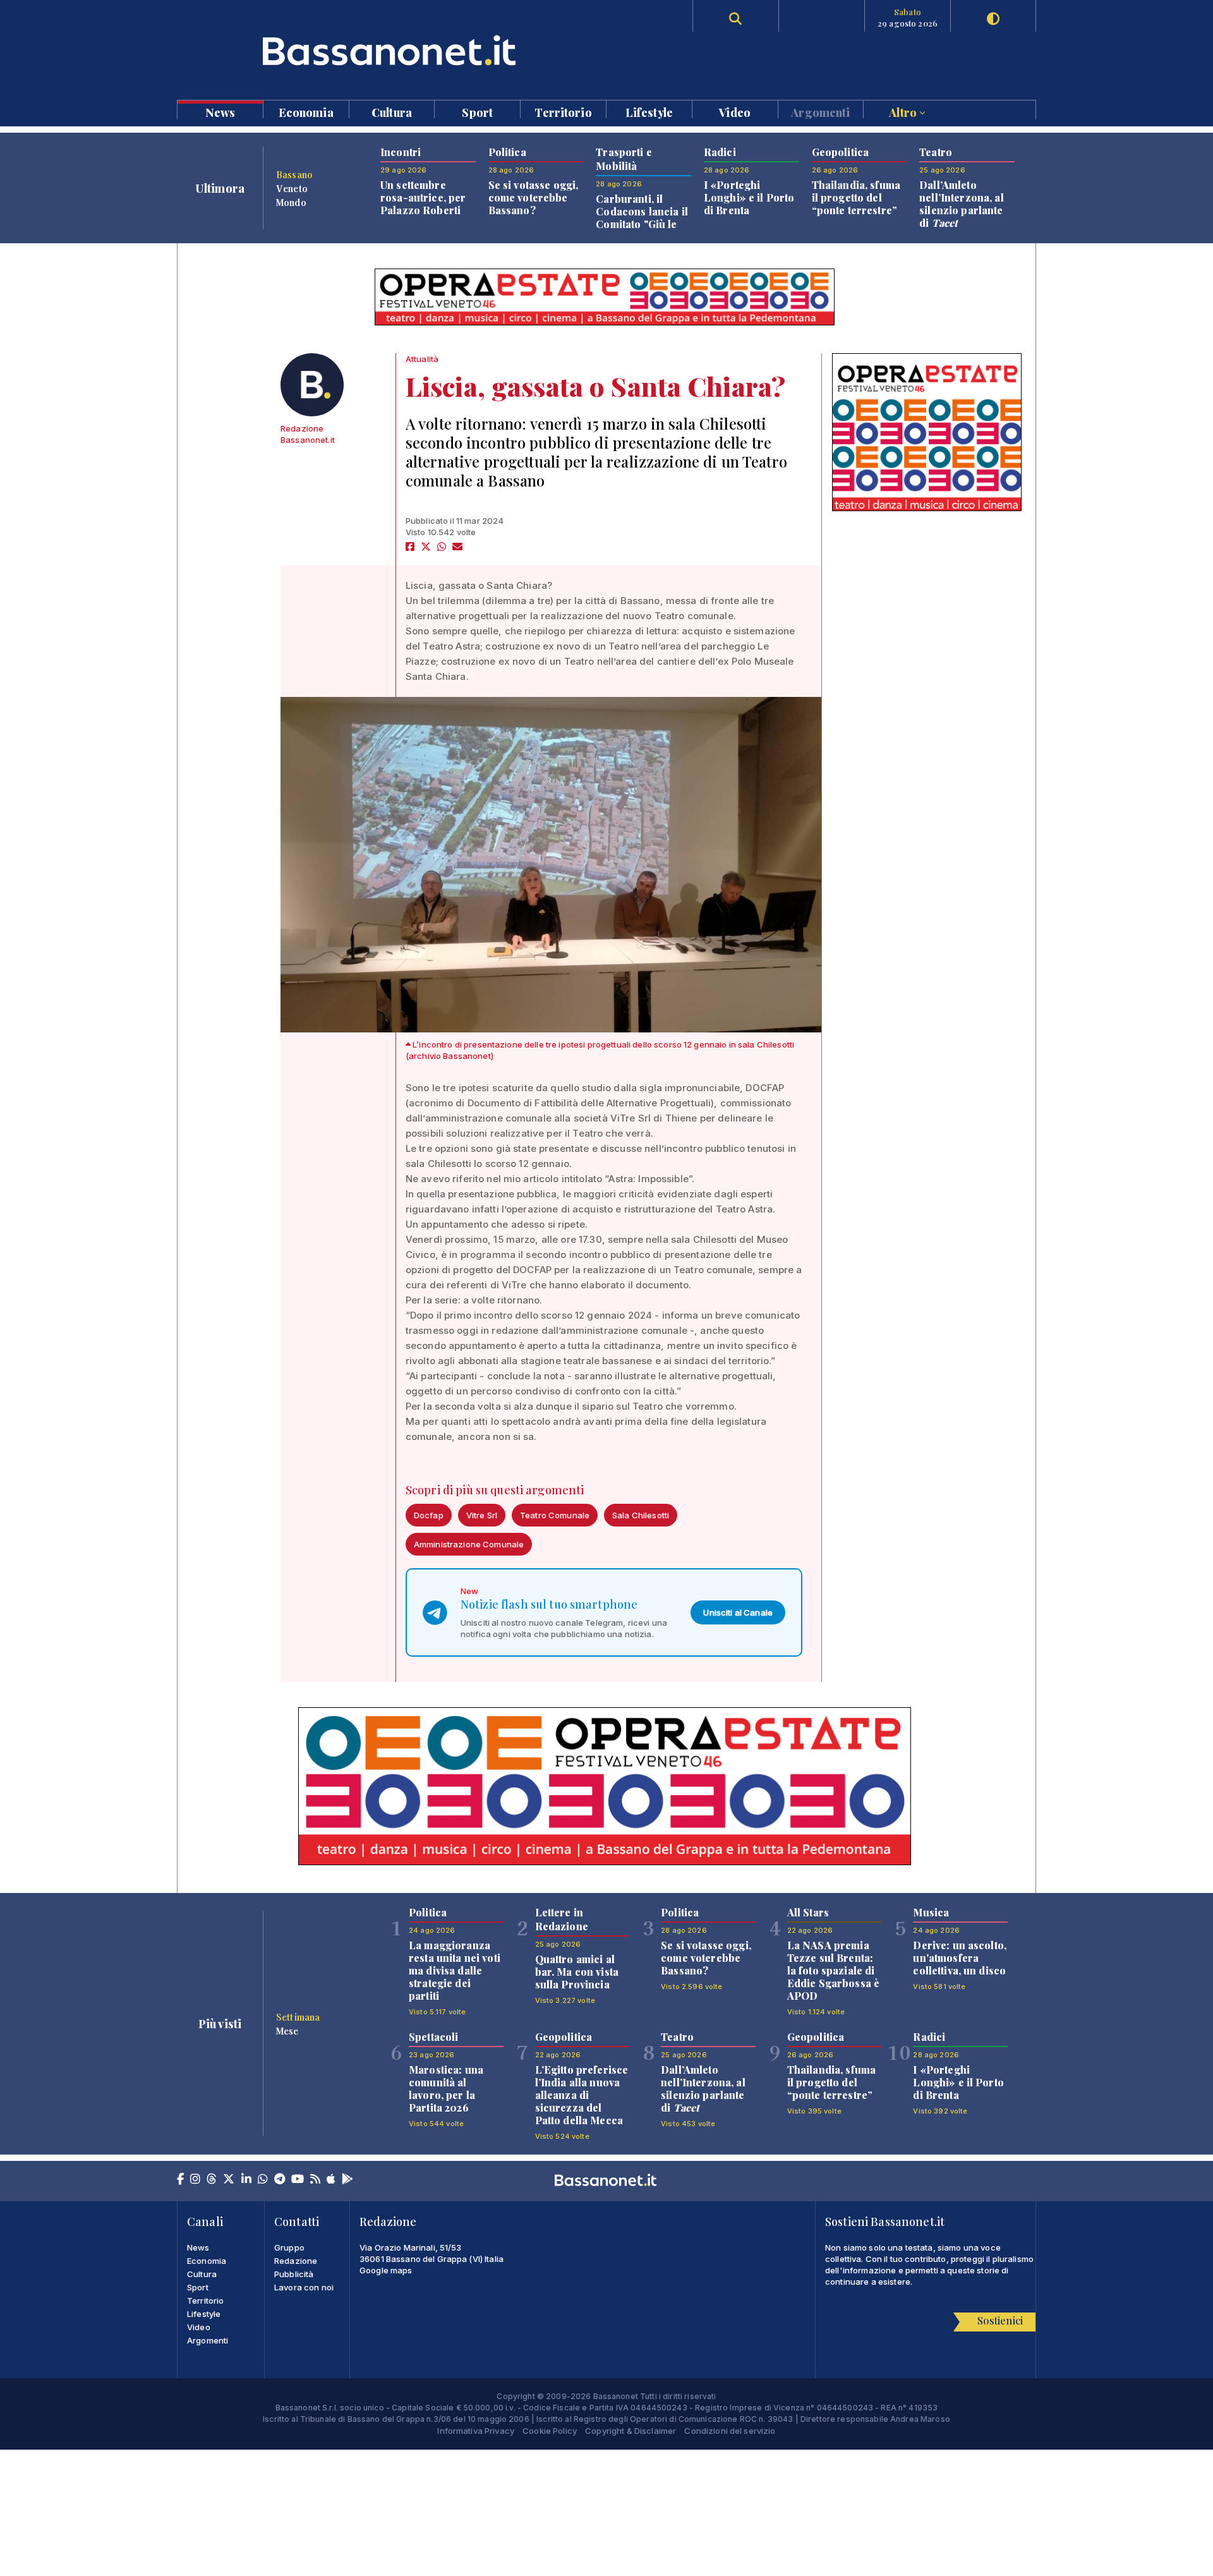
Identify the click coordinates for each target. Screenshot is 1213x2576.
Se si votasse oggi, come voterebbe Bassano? (534, 197)
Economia (306, 112)
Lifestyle (649, 112)
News (220, 112)
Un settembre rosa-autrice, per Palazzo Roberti (423, 197)
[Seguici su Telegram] (280, 2180)
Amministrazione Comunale (469, 1544)
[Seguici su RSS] (315, 2180)
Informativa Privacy (476, 2431)
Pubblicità (294, 2274)
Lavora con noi (304, 2287)
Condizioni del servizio (730, 2431)
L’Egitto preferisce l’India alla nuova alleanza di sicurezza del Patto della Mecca (582, 2095)
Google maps (386, 2270)
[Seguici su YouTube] (298, 2180)
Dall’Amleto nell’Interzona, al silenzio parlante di (962, 204)
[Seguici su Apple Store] (331, 2180)
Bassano (294, 174)
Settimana (298, 2017)
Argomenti (820, 112)
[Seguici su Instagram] (195, 2180)
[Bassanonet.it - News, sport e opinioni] (392, 50)
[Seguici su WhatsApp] (263, 2180)
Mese (287, 2031)
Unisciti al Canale (738, 1612)
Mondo (291, 202)
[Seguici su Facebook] (180, 2180)
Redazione (296, 2261)
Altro (904, 112)
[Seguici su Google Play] (347, 2180)
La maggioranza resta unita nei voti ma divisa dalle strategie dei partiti (455, 1970)
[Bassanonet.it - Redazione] (312, 385)
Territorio (563, 112)
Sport (477, 112)
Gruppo (289, 2247)
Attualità (422, 359)
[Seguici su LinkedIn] (246, 2180)
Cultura (392, 112)
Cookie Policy (550, 2431)
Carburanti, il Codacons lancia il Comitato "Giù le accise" (642, 218)
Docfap (429, 1515)
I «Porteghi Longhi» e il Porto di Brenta (749, 197)
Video (735, 112)
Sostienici (1000, 2320)
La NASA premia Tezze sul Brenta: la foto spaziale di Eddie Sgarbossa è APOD (833, 1970)
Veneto (292, 188)
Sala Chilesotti (641, 1515)
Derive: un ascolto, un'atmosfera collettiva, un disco (960, 1958)
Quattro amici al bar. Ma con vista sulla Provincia (577, 1972)
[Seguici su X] (229, 2180)
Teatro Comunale (555, 1515)
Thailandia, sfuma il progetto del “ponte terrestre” (856, 197)
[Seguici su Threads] (212, 2180)
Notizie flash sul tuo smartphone (549, 1604)
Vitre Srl (482, 1515)
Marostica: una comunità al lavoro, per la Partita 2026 (446, 2089)
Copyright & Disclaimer (631, 2431)
